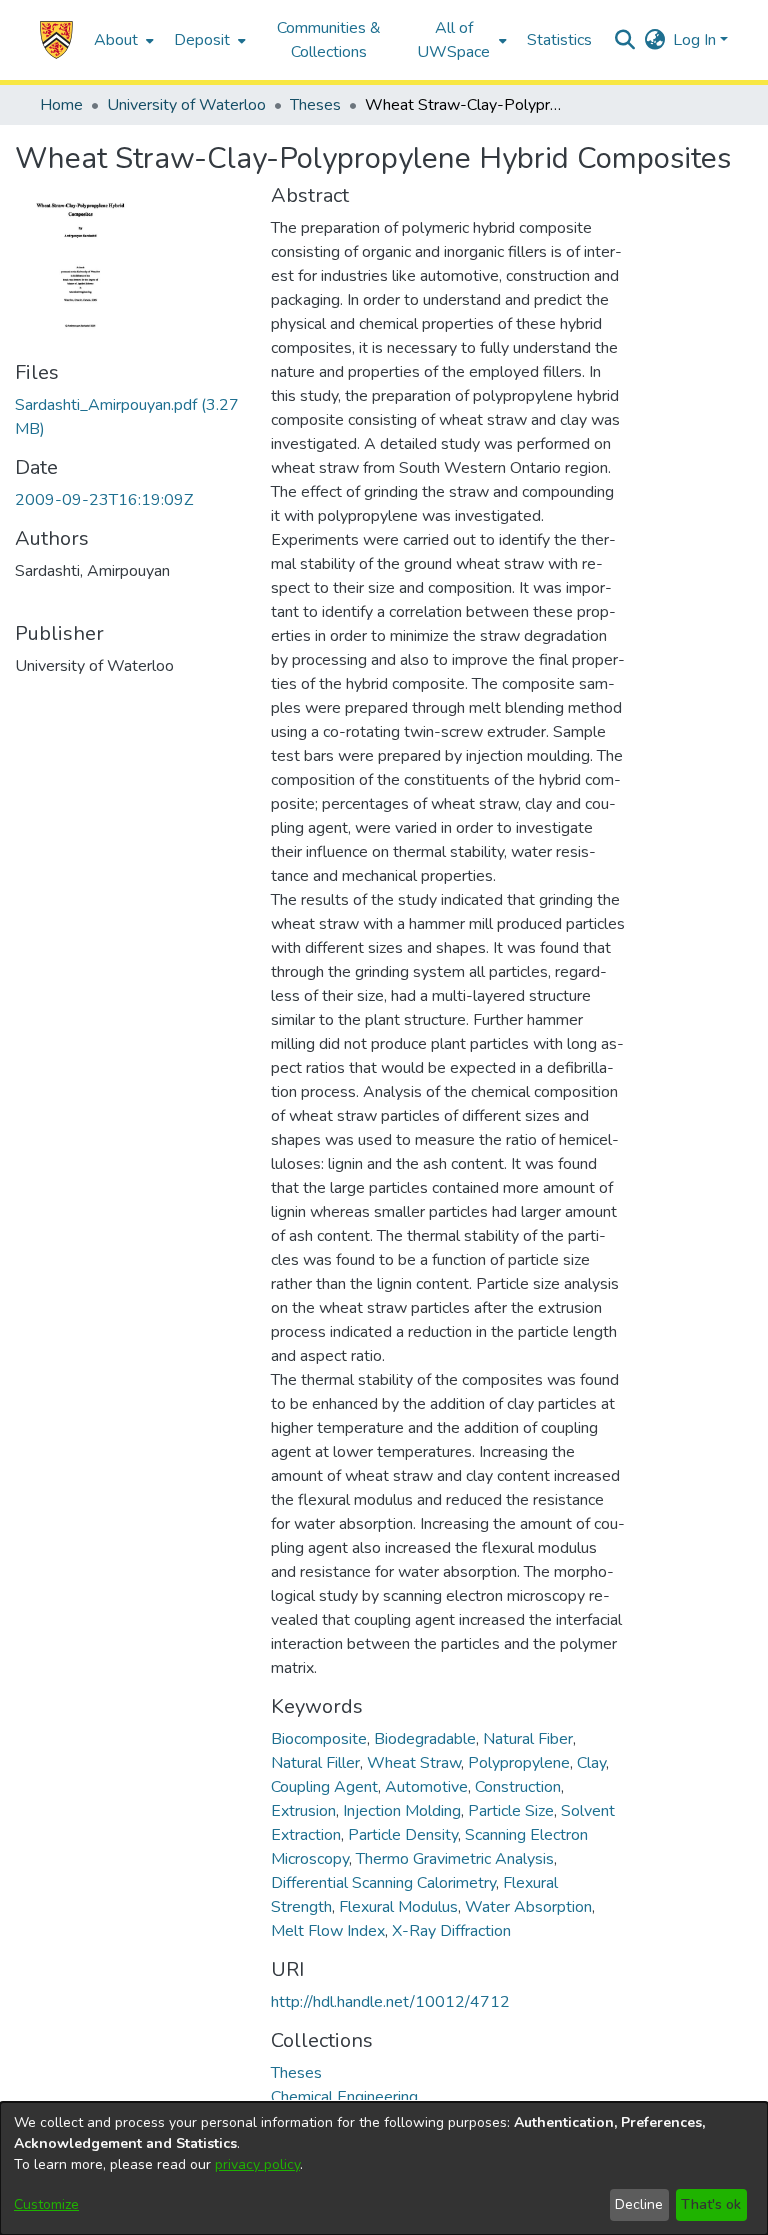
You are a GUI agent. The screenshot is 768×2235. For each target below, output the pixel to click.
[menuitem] (122, 40)
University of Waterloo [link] (186, 105)
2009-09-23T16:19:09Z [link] (104, 500)
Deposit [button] (202, 40)
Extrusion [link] (303, 1811)
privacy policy (257, 2164)
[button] (56, 40)
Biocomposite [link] (319, 1739)
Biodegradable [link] (425, 1739)
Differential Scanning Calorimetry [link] (383, 1883)
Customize (46, 2204)
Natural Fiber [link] (528, 1739)
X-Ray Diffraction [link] (451, 1931)
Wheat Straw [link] (414, 1763)
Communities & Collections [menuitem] (329, 40)
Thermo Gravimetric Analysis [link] (455, 1859)
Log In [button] (696, 40)
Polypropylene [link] (519, 1763)
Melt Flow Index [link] (328, 1931)
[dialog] (384, 2168)
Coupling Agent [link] (324, 1787)
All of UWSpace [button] (453, 40)
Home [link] (61, 105)
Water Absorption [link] (528, 1907)
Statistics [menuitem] (559, 40)
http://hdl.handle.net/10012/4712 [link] (390, 2002)
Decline (639, 2204)
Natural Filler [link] (315, 1763)
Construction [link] (518, 1787)
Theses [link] (315, 105)
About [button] (116, 40)
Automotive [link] (426, 1787)
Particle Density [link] (403, 1835)
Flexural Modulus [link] (398, 1907)
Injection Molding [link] (402, 1811)
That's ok (711, 2204)
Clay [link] (591, 1763)
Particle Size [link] (511, 1811)
